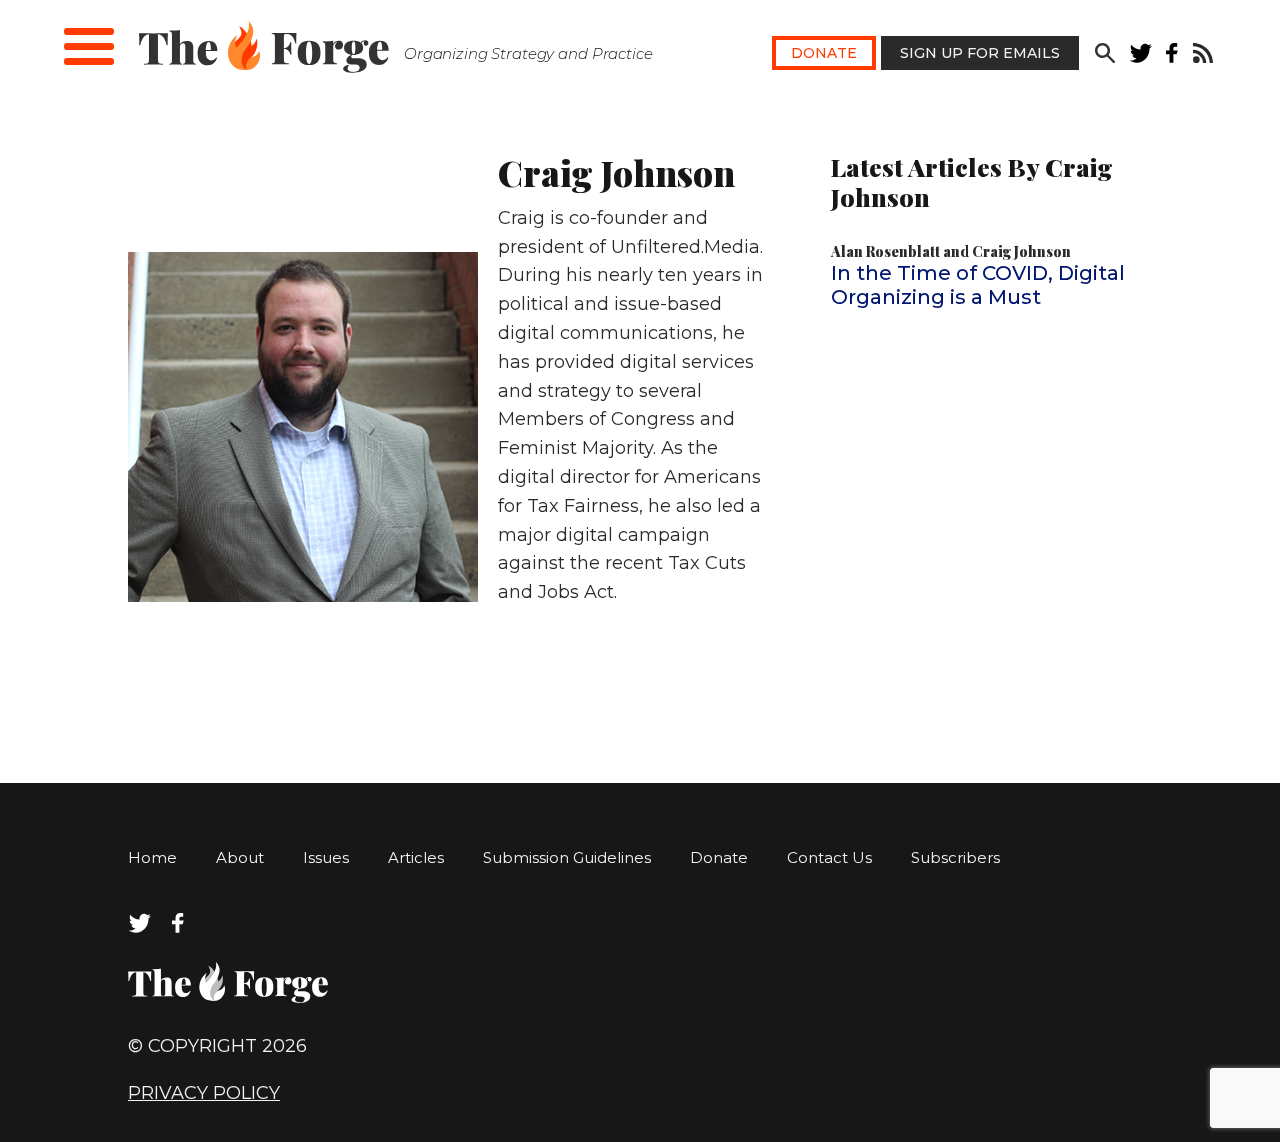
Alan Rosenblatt (885, 251)
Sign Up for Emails (980, 53)
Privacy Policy (204, 1093)
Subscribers (955, 857)
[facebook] (1172, 57)
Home (152, 857)
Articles (416, 857)
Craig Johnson (1021, 251)
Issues (326, 857)
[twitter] (1141, 57)
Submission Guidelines (567, 857)
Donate (824, 53)
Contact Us (829, 857)
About (240, 857)
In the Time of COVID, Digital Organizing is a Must (978, 285)
